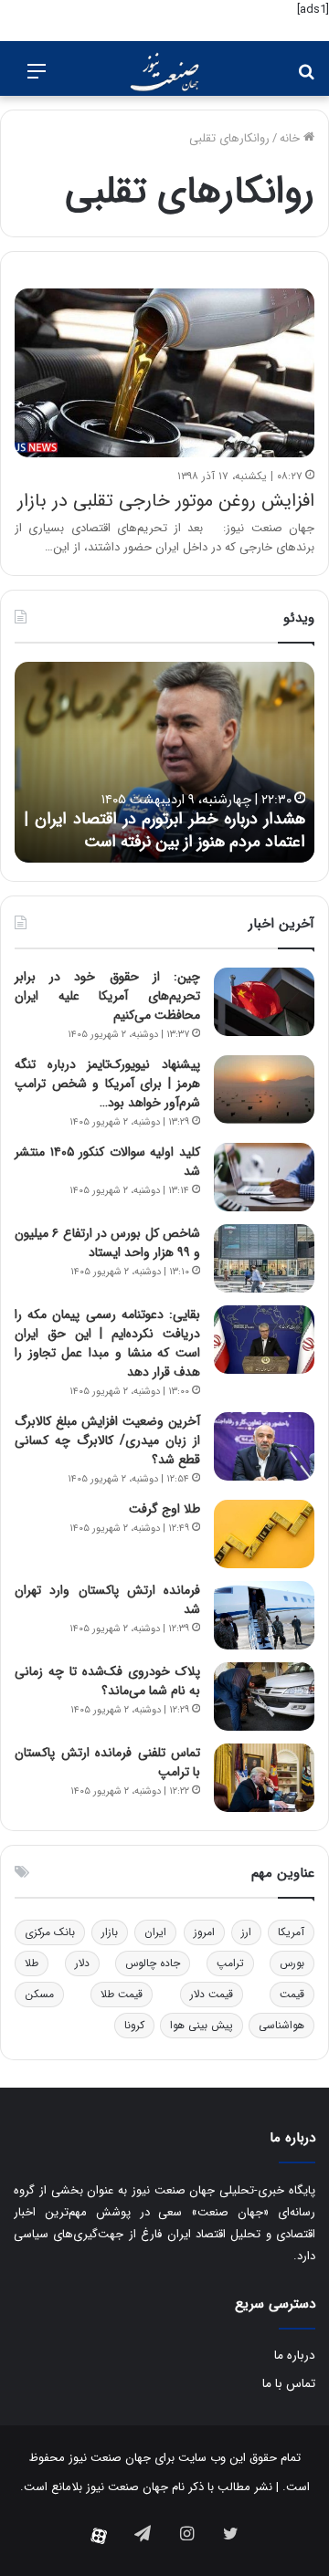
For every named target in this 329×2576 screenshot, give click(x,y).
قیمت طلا (122, 1994)
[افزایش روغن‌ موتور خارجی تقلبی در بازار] (164, 373)
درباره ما (295, 2356)
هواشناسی (281, 2025)
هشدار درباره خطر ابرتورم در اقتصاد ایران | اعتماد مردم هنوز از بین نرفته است (164, 830)
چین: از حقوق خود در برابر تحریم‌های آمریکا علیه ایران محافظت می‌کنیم (107, 996)
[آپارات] (99, 2536)
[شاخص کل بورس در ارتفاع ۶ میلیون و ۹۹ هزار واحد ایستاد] (264, 1258)
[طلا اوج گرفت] (264, 1534)
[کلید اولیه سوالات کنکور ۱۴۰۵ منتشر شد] (264, 1177)
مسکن (39, 1994)
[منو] (37, 79)
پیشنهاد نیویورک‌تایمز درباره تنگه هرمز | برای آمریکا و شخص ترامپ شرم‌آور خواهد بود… (107, 1084)
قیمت (292, 1994)
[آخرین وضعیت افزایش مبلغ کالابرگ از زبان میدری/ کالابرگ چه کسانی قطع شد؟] (264, 1446)
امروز (204, 1932)
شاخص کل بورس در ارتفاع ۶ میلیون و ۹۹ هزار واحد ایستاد (107, 1243)
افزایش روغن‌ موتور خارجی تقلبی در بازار (166, 501)
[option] (164, 762)
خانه (292, 138)
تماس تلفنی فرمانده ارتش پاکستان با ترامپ (107, 1762)
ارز (246, 1932)
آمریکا (291, 1932)
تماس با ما (289, 2384)
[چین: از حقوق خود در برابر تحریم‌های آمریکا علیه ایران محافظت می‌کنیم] (264, 1002)
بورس (292, 1963)
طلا (32, 1963)
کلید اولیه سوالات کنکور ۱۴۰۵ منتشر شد (107, 1162)
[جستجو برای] (306, 79)
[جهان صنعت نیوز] (164, 72)
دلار (82, 1963)
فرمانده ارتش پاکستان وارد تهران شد (107, 1600)
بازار (110, 1932)
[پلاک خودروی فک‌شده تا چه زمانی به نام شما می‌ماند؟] (264, 1696)
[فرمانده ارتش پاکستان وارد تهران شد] (264, 1615)
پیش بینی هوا (202, 2025)
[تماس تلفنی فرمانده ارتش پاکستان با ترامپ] (264, 1778)
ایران (155, 1932)
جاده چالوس (153, 1963)
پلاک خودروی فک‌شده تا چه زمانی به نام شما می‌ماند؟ (107, 1681)
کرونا (134, 2025)
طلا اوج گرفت (164, 1509)
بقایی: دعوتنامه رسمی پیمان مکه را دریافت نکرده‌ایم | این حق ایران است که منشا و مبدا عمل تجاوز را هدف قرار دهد (107, 1343)
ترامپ (230, 1963)
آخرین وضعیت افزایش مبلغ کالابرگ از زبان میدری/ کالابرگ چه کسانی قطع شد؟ (107, 1440)
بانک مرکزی (50, 1932)
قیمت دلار (212, 1994)
